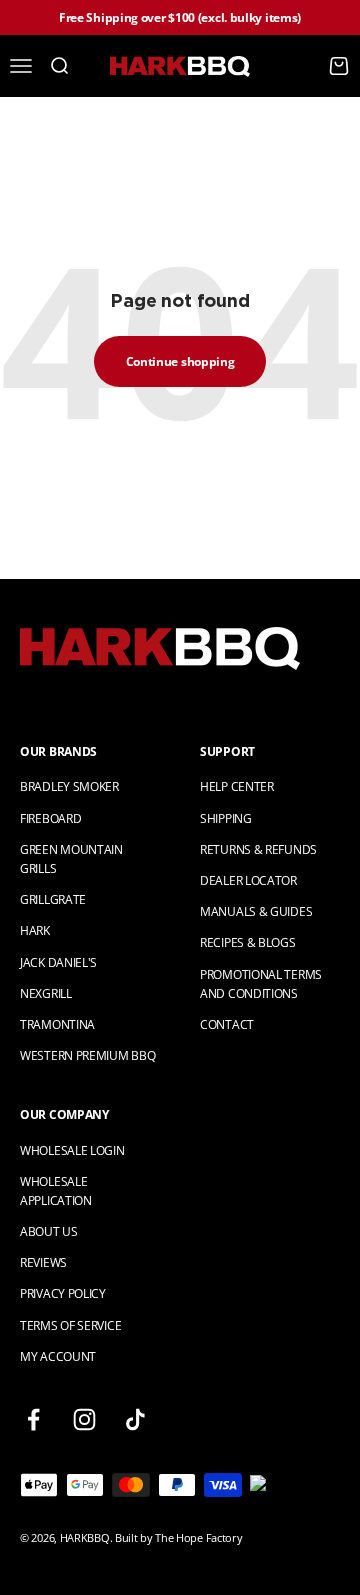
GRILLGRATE (53, 899)
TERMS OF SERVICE (70, 1325)
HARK (35, 930)
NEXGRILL (46, 993)
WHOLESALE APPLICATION (56, 1191)
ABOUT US (49, 1231)
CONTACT (227, 1024)
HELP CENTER (237, 786)
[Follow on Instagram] (84, 1419)
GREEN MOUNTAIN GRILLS (71, 859)
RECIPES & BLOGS (248, 942)
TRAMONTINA (57, 1024)
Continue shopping (180, 361)
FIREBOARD (50, 818)
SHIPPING (226, 818)
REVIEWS (43, 1262)
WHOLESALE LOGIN (72, 1150)
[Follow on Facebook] (33, 1419)
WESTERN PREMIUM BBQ (87, 1055)
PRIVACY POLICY (63, 1293)
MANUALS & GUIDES (256, 911)
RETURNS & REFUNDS (258, 849)
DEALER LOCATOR (248, 880)
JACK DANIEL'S (58, 962)
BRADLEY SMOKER (69, 786)
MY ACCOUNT (58, 1356)
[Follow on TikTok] (135, 1419)
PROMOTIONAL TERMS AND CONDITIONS (261, 984)
